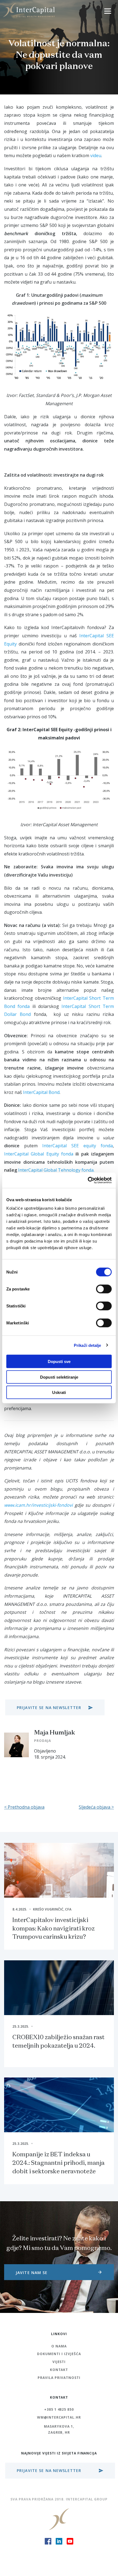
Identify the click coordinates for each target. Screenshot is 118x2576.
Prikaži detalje (88, 1345)
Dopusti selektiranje (59, 1377)
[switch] (104, 1289)
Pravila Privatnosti (59, 2378)
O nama (59, 2346)
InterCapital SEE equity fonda (78, 1146)
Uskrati (59, 1392)
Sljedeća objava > (96, 1807)
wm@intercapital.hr (59, 2417)
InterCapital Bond (41, 1092)
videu (96, 155)
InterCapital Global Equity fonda (39, 1154)
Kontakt (59, 2370)
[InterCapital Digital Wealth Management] (29, 10)
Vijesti (59, 2362)
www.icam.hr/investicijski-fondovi (38, 1505)
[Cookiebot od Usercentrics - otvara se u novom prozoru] (88, 1180)
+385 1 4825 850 (59, 2409)
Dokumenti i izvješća (59, 2354)
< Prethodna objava (24, 1807)
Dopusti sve (59, 1362)
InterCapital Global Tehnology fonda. (56, 1170)
